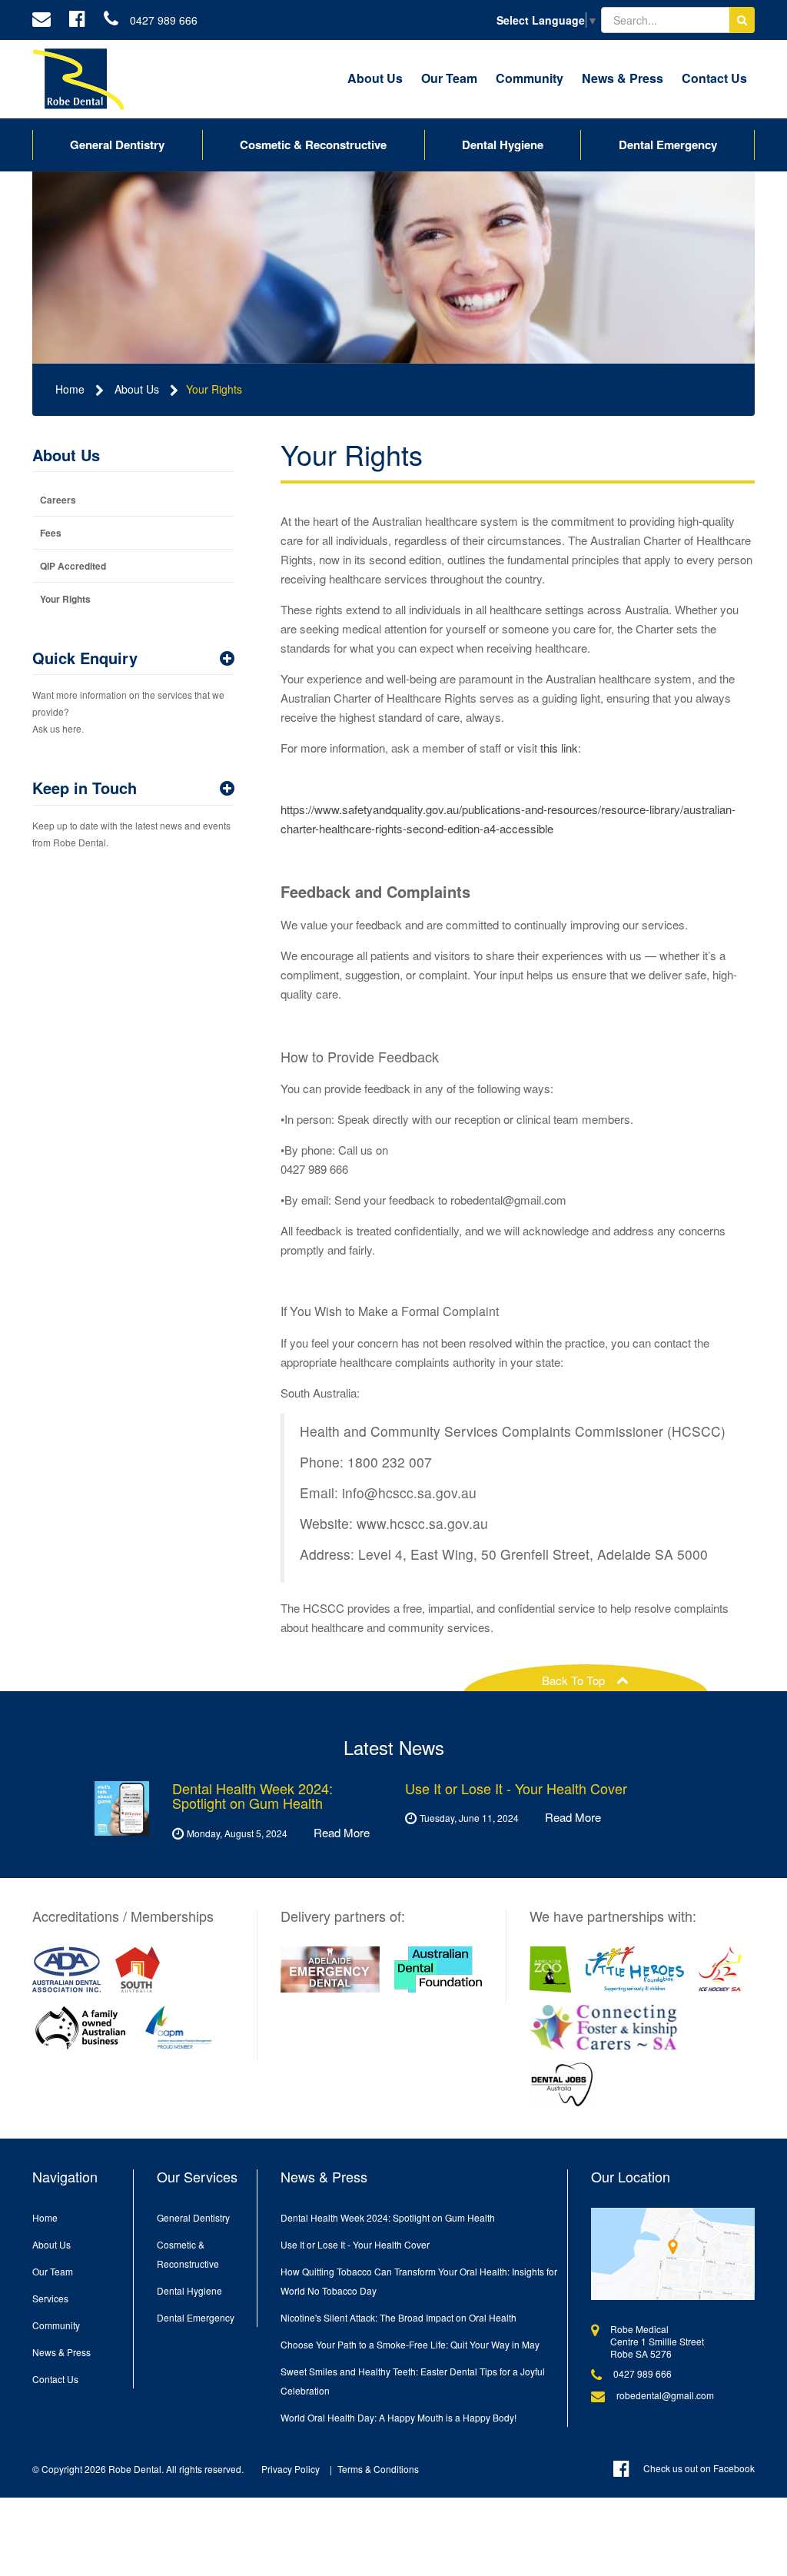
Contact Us (714, 78)
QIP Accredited (73, 566)
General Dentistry (117, 145)
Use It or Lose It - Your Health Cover (355, 2244)
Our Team (449, 78)
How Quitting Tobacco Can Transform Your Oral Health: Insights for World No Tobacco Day (419, 2281)
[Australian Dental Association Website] (66, 1969)
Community (530, 78)
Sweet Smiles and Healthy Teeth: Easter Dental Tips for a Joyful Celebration (413, 2381)
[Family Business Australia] (81, 2027)
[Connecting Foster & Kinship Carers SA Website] (604, 2027)
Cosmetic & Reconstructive (313, 145)
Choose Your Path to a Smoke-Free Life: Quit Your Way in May (410, 2344)
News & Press (623, 78)
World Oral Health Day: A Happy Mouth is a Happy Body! (398, 2417)
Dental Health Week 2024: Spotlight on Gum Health (388, 2217)
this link (559, 748)
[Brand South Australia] (138, 1969)
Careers (58, 500)
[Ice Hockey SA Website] (721, 1969)
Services (50, 2298)
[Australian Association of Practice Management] (179, 2027)
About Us (375, 78)
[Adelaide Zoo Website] (551, 1969)
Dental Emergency (668, 145)
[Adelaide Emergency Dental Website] (330, 1969)
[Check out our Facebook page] (77, 20)
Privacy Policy (291, 2469)
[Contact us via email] (42, 20)
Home (70, 389)
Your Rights (214, 389)
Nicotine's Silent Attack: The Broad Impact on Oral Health (398, 2317)
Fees (51, 533)
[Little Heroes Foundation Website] (635, 1969)
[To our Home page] (78, 79)
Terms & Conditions (378, 2469)
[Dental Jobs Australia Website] (562, 2085)
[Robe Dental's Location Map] (673, 2254)
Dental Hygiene (503, 145)
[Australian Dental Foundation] (438, 1969)
